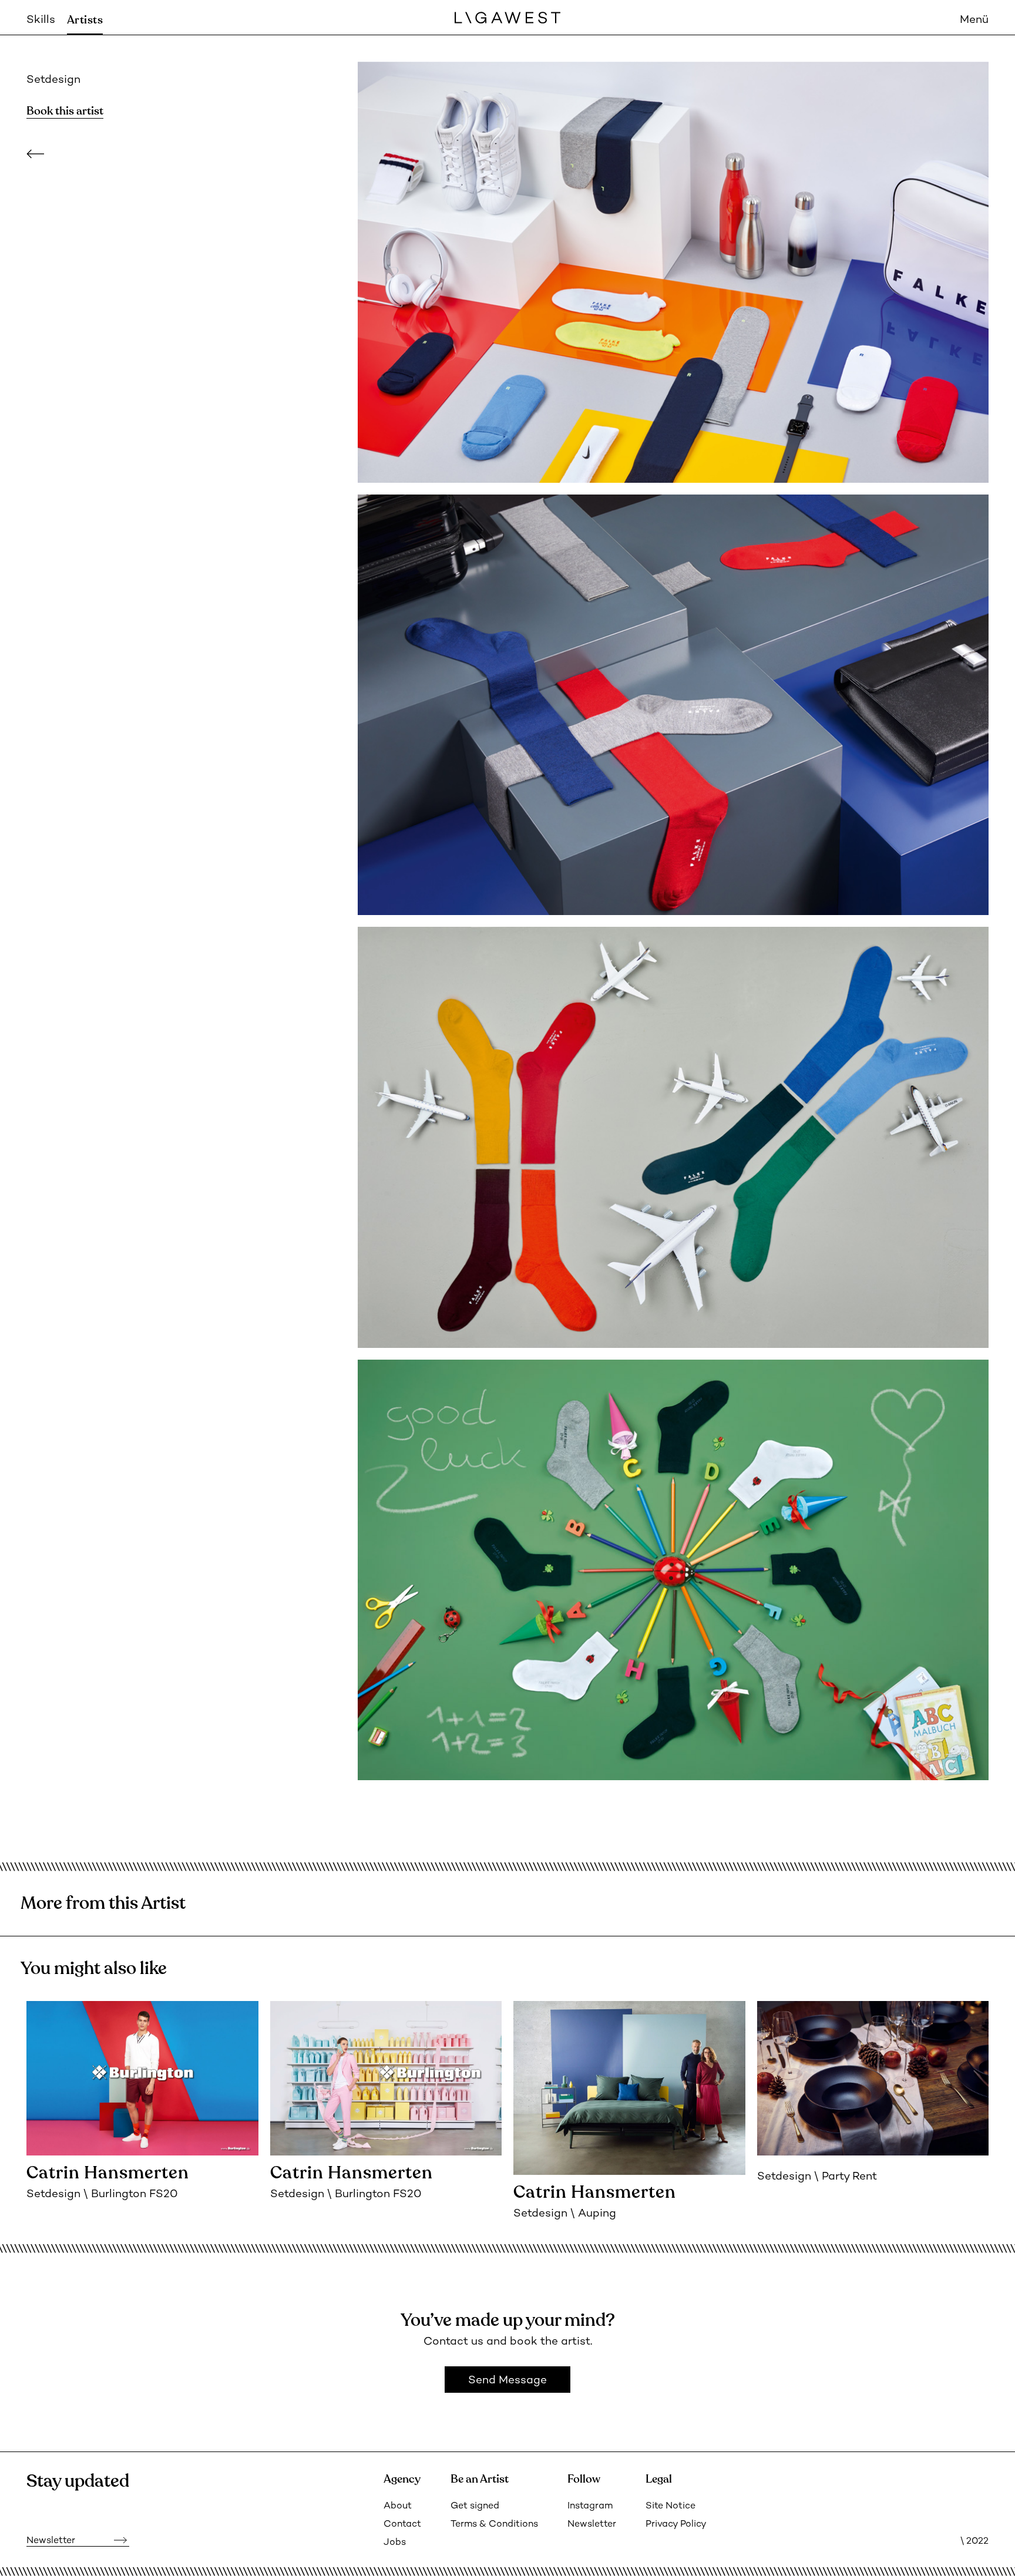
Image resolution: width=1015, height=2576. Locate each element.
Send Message (508, 2381)
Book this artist (65, 111)
